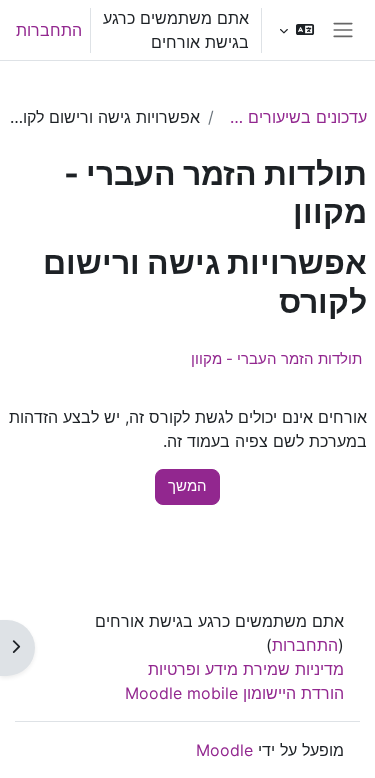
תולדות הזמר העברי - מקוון (276, 358)
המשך (187, 486)
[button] (296, 30)
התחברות (49, 30)
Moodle (224, 750)
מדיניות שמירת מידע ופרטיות (246, 669)
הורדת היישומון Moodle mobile (234, 693)
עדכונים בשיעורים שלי (294, 117)
